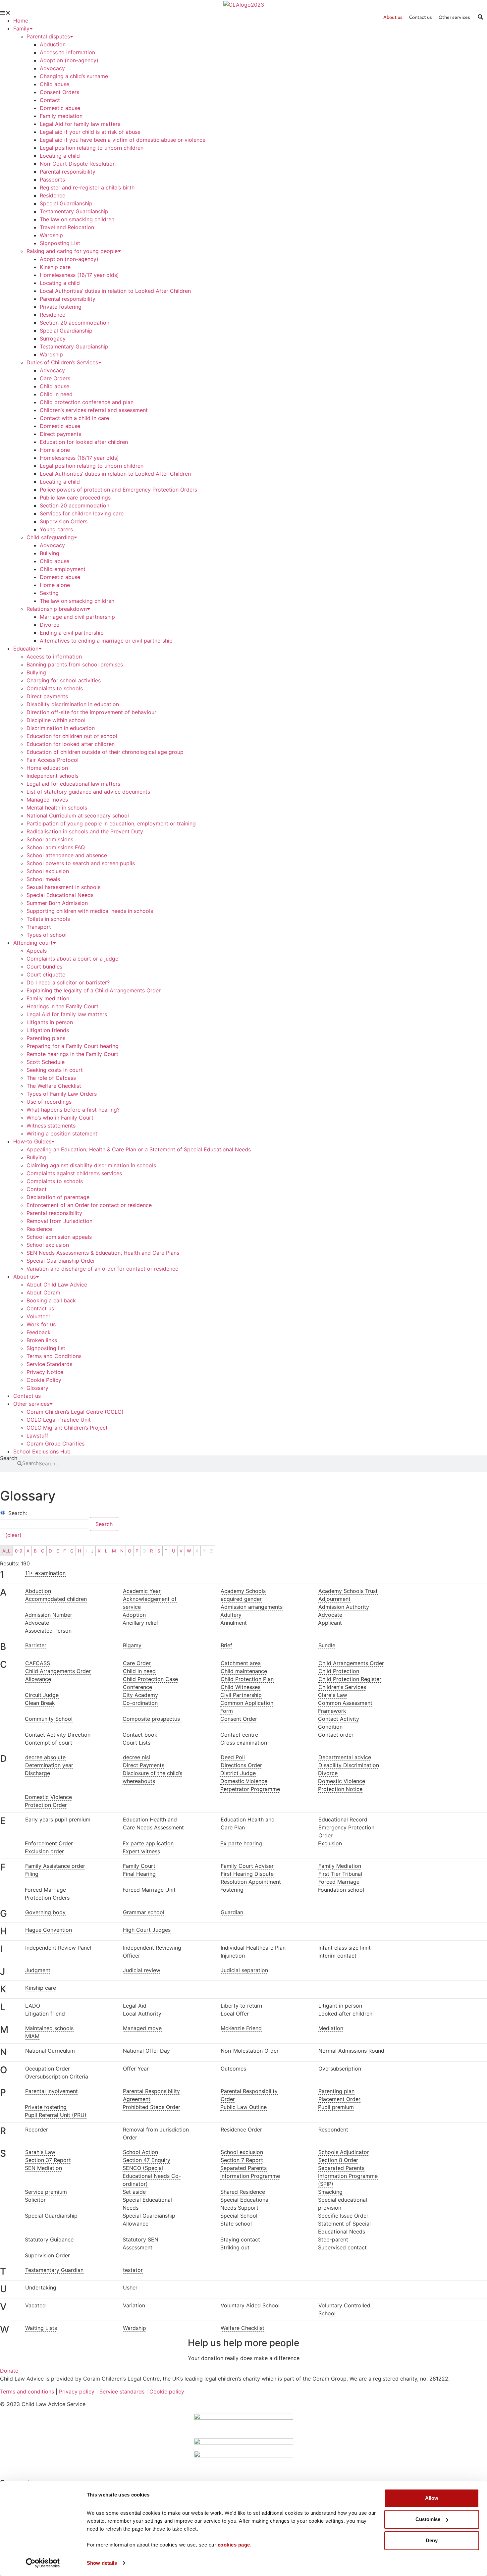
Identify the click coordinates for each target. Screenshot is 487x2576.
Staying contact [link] (240, 2239)
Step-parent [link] (333, 2239)
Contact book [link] (140, 1735)
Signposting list (46, 1348)
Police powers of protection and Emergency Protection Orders (118, 490)
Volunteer (38, 1316)
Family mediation (61, 116)
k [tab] (3, 1989)
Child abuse (54, 84)
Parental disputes (48, 36)
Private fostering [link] (46, 2107)
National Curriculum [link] (50, 2051)
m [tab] (3, 2030)
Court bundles (44, 967)
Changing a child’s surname (74, 76)
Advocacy (52, 68)
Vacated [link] (35, 2305)
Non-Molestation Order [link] (250, 2051)
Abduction (53, 44)
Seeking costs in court (55, 1070)
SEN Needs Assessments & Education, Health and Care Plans (103, 1253)
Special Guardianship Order (61, 1261)
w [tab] (3, 2329)
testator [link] (133, 2270)
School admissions (50, 839)
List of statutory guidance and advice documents (88, 792)
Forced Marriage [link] (339, 1882)
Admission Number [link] (49, 1615)
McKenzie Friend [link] (241, 2028)
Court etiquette (46, 974)
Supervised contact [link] (342, 2247)
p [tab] (3, 2093)
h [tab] (3, 1931)
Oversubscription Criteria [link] (57, 2077)
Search (9, 1458)
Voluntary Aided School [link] (250, 2305)
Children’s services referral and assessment (94, 410)
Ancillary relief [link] (140, 1623)
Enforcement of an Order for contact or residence (89, 1205)
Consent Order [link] (239, 1719)
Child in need (56, 394)
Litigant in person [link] (340, 2006)
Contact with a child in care (74, 418)
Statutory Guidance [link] (49, 2239)
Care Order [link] (137, 1663)
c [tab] (3, 1665)
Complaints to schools (55, 688)
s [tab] (3, 2154)
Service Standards (49, 1364)
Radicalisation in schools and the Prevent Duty (85, 831)
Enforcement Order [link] (49, 1843)
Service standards (122, 2392)
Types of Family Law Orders (62, 1094)
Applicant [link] (330, 1623)
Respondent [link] (333, 2129)
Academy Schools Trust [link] (348, 1591)
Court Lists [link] (136, 1743)
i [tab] (1, 1949)
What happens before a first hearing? (73, 1110)
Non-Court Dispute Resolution (78, 164)
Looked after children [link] (345, 2014)
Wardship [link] (135, 2328)
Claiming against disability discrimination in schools (91, 1165)
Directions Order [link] (241, 1765)
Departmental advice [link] (345, 1757)
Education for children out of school (72, 736)
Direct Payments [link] (144, 1765)
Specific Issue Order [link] (343, 2216)
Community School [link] (49, 1719)
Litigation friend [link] (45, 2014)
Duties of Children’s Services (62, 362)
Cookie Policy (44, 1380)
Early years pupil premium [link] (58, 1819)
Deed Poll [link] (233, 1757)
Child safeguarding (50, 537)
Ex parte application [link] (148, 1843)
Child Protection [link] (339, 1671)
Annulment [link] (234, 1623)
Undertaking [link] (41, 2287)
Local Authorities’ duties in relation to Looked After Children (115, 291)
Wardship (51, 235)
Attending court (33, 943)
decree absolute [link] (45, 1757)
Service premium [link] (46, 2192)
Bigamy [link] (132, 1645)
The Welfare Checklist (54, 1086)
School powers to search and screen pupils (81, 863)
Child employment (63, 569)
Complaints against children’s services (74, 1173)
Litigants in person (51, 1022)
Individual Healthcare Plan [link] (253, 1948)
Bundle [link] (327, 1645)
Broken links (42, 1340)
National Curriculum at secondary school (78, 815)
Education (26, 649)
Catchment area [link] (241, 1663)
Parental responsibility (68, 172)
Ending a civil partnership (72, 633)
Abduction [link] (38, 1591)
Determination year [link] (49, 1765)
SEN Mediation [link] (43, 2168)
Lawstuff (37, 1436)
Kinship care (55, 267)
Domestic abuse (60, 108)
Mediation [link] (331, 2028)
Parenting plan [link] (336, 2091)
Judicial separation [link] (244, 1970)
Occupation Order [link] (48, 2069)
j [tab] (2, 1972)
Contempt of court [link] (49, 1743)
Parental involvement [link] (52, 2091)
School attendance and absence (67, 855)
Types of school (47, 935)
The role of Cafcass (51, 1078)
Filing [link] (32, 1874)
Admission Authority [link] (344, 1607)
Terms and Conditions (54, 1356)
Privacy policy (77, 2392)
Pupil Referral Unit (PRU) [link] (56, 2115)
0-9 (19, 1551)
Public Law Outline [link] (243, 2107)
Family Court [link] (139, 1866)
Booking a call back (51, 1300)
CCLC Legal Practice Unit (59, 1420)
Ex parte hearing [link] (241, 1843)
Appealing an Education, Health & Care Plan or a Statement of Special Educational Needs (139, 1149)
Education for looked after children (84, 442)
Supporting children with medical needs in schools (90, 911)
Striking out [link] (235, 2247)
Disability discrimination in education (73, 704)
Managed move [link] (142, 2028)
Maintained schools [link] (49, 2028)
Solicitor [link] (35, 2200)
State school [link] (236, 2224)
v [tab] (3, 2307)
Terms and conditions (27, 2392)
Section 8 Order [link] (338, 2160)
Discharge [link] (37, 1773)
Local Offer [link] (235, 2014)
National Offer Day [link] (146, 2051)
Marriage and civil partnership (77, 617)
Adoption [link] (134, 1615)
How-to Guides (32, 1141)
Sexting (49, 593)
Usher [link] (130, 2287)
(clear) (13, 1535)
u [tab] (3, 2289)
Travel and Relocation (67, 227)
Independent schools (53, 776)
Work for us (41, 1324)
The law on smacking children (77, 219)
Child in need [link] (139, 1671)
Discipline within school (56, 720)
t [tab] (3, 2271)
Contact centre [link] (239, 1735)
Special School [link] (239, 2216)
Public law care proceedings (75, 498)
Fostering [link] (232, 1890)
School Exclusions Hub (42, 1451)
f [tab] (3, 1867)
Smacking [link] (330, 2192)
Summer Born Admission (57, 903)
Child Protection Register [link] (350, 1679)
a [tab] (3, 1592)
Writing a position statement (62, 1133)
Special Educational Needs (60, 895)
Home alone (55, 450)
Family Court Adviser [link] (247, 1866)
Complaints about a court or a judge (72, 959)
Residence (53, 195)
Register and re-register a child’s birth (87, 187)
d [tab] (3, 1759)
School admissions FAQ (56, 847)
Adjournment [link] (334, 1599)
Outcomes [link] (233, 2069)
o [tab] (3, 2070)
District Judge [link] (238, 1773)
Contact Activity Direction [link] (58, 1735)
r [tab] (3, 2131)
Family (21, 28)
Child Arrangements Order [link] (351, 1663)
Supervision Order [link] (47, 2255)
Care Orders (55, 378)
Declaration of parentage (58, 1197)
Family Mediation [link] (340, 1866)
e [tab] (3, 1821)
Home (21, 21)
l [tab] (3, 2007)
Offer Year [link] (136, 2069)
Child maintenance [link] (244, 1671)
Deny (432, 2540)
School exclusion (48, 871)
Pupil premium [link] (336, 2107)
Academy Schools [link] (243, 1591)
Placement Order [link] (339, 2099)
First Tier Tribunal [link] (340, 1874)
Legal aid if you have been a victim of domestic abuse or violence (123, 140)
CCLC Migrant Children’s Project (67, 1428)
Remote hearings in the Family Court (72, 1054)
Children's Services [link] (342, 1687)
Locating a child (60, 156)
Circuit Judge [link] (42, 1695)
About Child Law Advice (57, 1285)
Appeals (37, 951)
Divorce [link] (328, 1773)
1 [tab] (2, 1575)
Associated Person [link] (48, 1631)
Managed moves (47, 800)
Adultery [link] (231, 1615)
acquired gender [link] (241, 1599)
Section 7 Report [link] (242, 2160)
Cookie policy (167, 2392)
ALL (6, 1551)
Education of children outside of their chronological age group (105, 752)
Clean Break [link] (40, 1703)
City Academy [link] (140, 1695)
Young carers (56, 529)
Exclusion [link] (330, 1843)
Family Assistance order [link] (55, 1866)
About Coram (43, 1292)
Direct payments (60, 434)
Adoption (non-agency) (69, 60)
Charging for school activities (64, 680)
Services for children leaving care (82, 513)
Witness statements (51, 1126)
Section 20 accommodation (75, 323)
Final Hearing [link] (139, 1874)
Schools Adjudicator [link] (344, 2152)
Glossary (37, 1388)
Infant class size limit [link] (345, 1948)
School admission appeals (59, 1237)
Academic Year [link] (142, 1591)
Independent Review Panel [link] (58, 1948)
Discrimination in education (61, 728)
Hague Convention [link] (49, 1930)
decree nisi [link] (136, 1757)
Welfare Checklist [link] (243, 2328)
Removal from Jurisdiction (59, 1221)
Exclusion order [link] (44, 1851)
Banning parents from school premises (75, 664)
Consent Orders (59, 92)
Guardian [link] (232, 1912)
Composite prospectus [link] (151, 1719)
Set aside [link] (134, 2192)
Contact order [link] (336, 1735)
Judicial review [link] (142, 1970)
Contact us (40, 1308)
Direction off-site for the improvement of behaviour (91, 712)
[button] (243, 13)
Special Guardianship (66, 203)
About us (25, 1277)
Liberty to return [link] (241, 2006)
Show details (102, 2563)
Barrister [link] (36, 1645)
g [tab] (3, 1914)
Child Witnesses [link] (241, 1687)
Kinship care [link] (41, 1988)
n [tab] (3, 2052)
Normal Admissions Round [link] (351, 2051)
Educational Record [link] (343, 1819)
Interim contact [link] (337, 1956)
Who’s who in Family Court (60, 1118)
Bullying (50, 553)
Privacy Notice (45, 1372)
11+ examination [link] (45, 1573)
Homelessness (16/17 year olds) (79, 275)
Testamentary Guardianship (74, 211)
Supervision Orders (64, 521)
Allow (432, 2498)
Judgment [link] (38, 1970)
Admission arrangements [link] (252, 1607)
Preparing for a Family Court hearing (73, 1046)
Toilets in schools (48, 919)
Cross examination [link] (244, 1743)
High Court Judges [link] (147, 1930)
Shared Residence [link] (243, 2192)
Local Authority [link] (142, 2014)
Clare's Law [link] (333, 1695)
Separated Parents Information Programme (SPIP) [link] (348, 2176)
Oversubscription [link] (340, 2069)
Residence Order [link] (241, 2129)
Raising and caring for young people (72, 251)
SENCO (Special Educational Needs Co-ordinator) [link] (152, 2176)
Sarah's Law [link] (40, 2152)
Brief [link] (226, 1645)
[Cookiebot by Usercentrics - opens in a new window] (43, 2563)
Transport (39, 927)
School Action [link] (140, 2152)
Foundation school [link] (341, 1890)
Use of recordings (49, 1102)
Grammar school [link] (144, 1912)
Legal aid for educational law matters (73, 784)
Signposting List (60, 243)
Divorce (50, 625)
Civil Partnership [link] (241, 1695)
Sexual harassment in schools (63, 887)
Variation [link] (134, 2305)
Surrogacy (53, 339)
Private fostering (61, 307)
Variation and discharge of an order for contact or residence (102, 1269)
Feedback (39, 1332)
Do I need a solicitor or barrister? (68, 982)
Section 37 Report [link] (48, 2160)
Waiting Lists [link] (41, 2328)
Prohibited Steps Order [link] (151, 2107)
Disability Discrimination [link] (349, 1765)
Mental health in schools (57, 808)
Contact (50, 100)
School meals (43, 879)
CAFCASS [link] (38, 1663)
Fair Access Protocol (53, 760)
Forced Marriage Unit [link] (149, 1890)
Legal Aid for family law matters (80, 124)
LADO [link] (33, 2006)
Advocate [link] (330, 1615)
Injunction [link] (233, 1956)
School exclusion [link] (242, 2152)
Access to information (67, 52)
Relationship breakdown (57, 609)
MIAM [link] (32, 2036)
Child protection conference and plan (87, 402)
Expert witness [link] (141, 1851)
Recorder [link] (37, 2129)
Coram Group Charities (55, 1444)
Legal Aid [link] (135, 2006)
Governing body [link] (45, 1912)
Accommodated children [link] (56, 1599)
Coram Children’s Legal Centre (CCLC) (75, 1412)
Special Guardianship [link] (51, 2216)
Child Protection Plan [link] (247, 1679)
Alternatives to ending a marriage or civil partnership (106, 641)
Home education (47, 768)
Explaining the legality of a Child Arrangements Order (94, 990)
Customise (428, 2519)
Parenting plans (46, 1038)
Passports (52, 180)
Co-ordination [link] (140, 1703)
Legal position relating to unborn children (92, 148)
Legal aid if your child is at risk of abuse (90, 132)
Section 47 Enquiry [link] (147, 2160)
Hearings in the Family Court (62, 1006)
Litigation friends (48, 1030)
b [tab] (3, 1647)
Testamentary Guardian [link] (54, 2270)
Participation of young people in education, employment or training (111, 823)
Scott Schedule (46, 1062)
